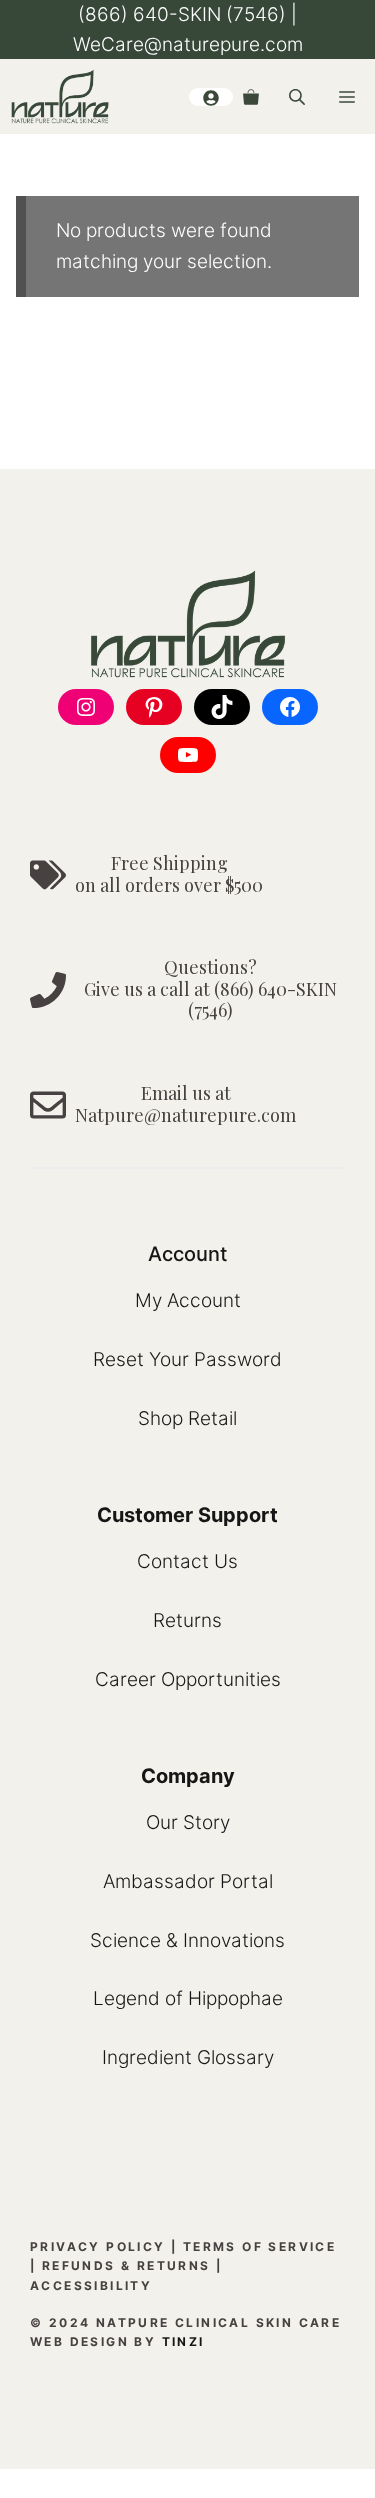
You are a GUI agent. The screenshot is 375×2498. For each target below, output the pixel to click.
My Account (188, 1300)
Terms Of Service (259, 2246)
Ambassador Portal (188, 1881)
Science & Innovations (187, 1940)
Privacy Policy (98, 2246)
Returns (187, 1620)
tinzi (183, 2341)
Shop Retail (187, 1418)
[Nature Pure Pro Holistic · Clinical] (60, 96)
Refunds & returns (126, 2265)
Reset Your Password (187, 1359)
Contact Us (187, 1561)
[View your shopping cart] (251, 97)
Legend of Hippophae (188, 1998)
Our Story (188, 1822)
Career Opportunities (188, 1679)
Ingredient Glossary (188, 2057)
